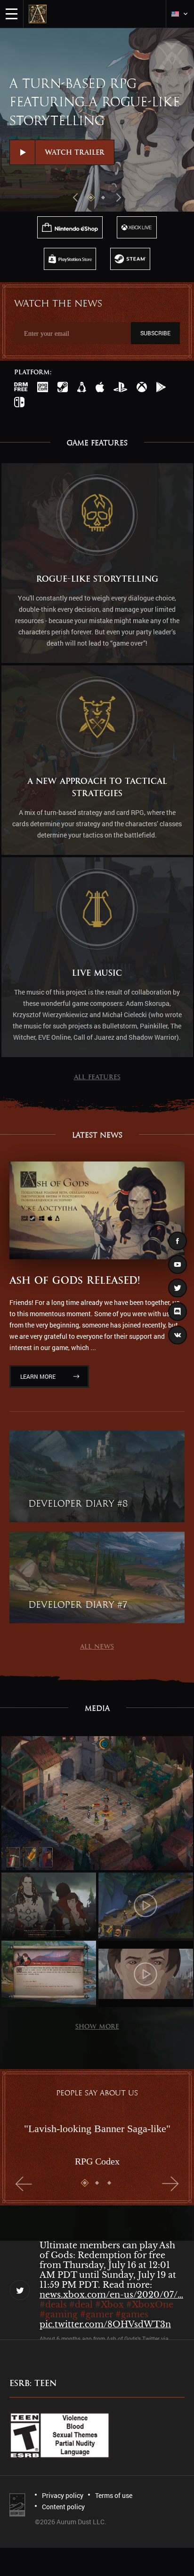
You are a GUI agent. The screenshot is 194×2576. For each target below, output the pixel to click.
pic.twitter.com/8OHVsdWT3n (105, 2322)
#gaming (59, 2312)
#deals (53, 2302)
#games (132, 2312)
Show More (97, 2027)
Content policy (63, 2507)
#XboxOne (150, 2302)
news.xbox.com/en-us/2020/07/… (111, 2292)
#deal (81, 2302)
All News (97, 1647)
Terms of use (114, 2495)
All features (97, 1077)
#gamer (97, 2312)
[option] (97, 120)
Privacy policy (63, 2495)
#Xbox (109, 2302)
